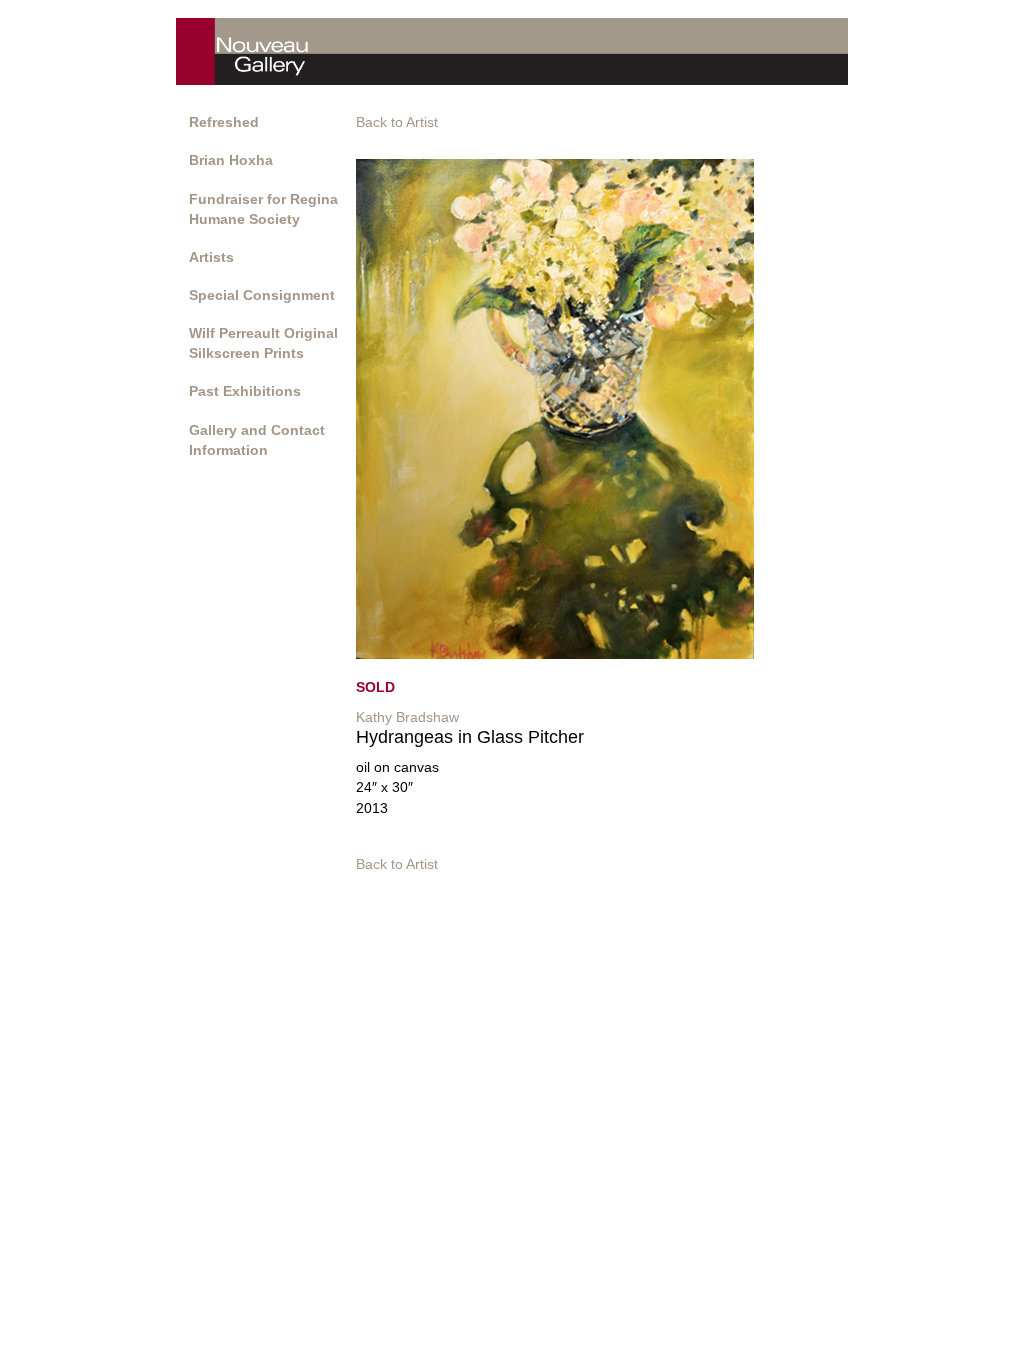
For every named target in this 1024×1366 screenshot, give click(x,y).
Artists (211, 257)
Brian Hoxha (231, 160)
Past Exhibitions (245, 391)
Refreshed (224, 122)
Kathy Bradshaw (407, 717)
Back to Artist (397, 122)
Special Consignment (262, 295)
